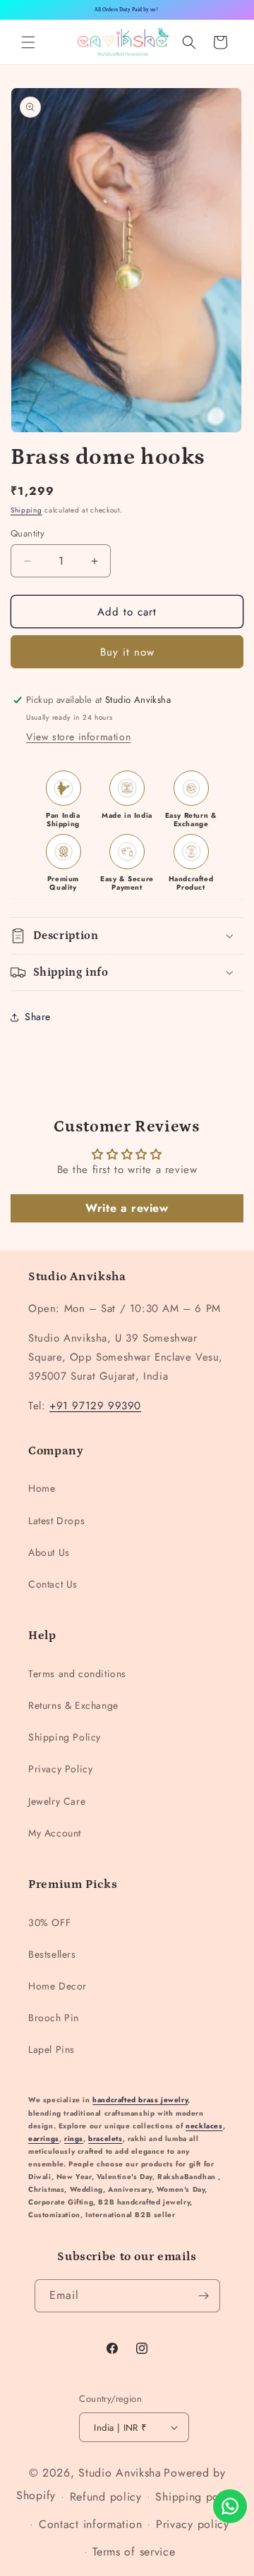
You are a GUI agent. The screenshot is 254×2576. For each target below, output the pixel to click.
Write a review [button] (127, 1208)
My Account (55, 1833)
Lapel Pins (52, 2049)
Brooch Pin (54, 2018)
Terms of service (134, 2552)
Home (42, 1488)
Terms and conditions (77, 1674)
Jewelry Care (57, 1801)
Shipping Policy (65, 1737)
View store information (78, 737)
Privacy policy (193, 2524)
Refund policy (106, 2497)
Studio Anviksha (120, 2473)
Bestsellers (52, 1954)
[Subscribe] (204, 2296)
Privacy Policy (60, 1769)
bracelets (105, 2139)
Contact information (90, 2524)
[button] (28, 42)
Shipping (26, 510)
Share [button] (38, 1017)
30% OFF (49, 1922)
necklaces (204, 2126)
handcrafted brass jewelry (140, 2100)
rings (74, 2139)
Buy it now (127, 652)
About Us (49, 1552)
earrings (44, 2139)
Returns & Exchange (73, 1705)
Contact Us (53, 1584)
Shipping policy (196, 2497)
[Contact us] (230, 2506)
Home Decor (58, 1986)
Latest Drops (56, 1521)
